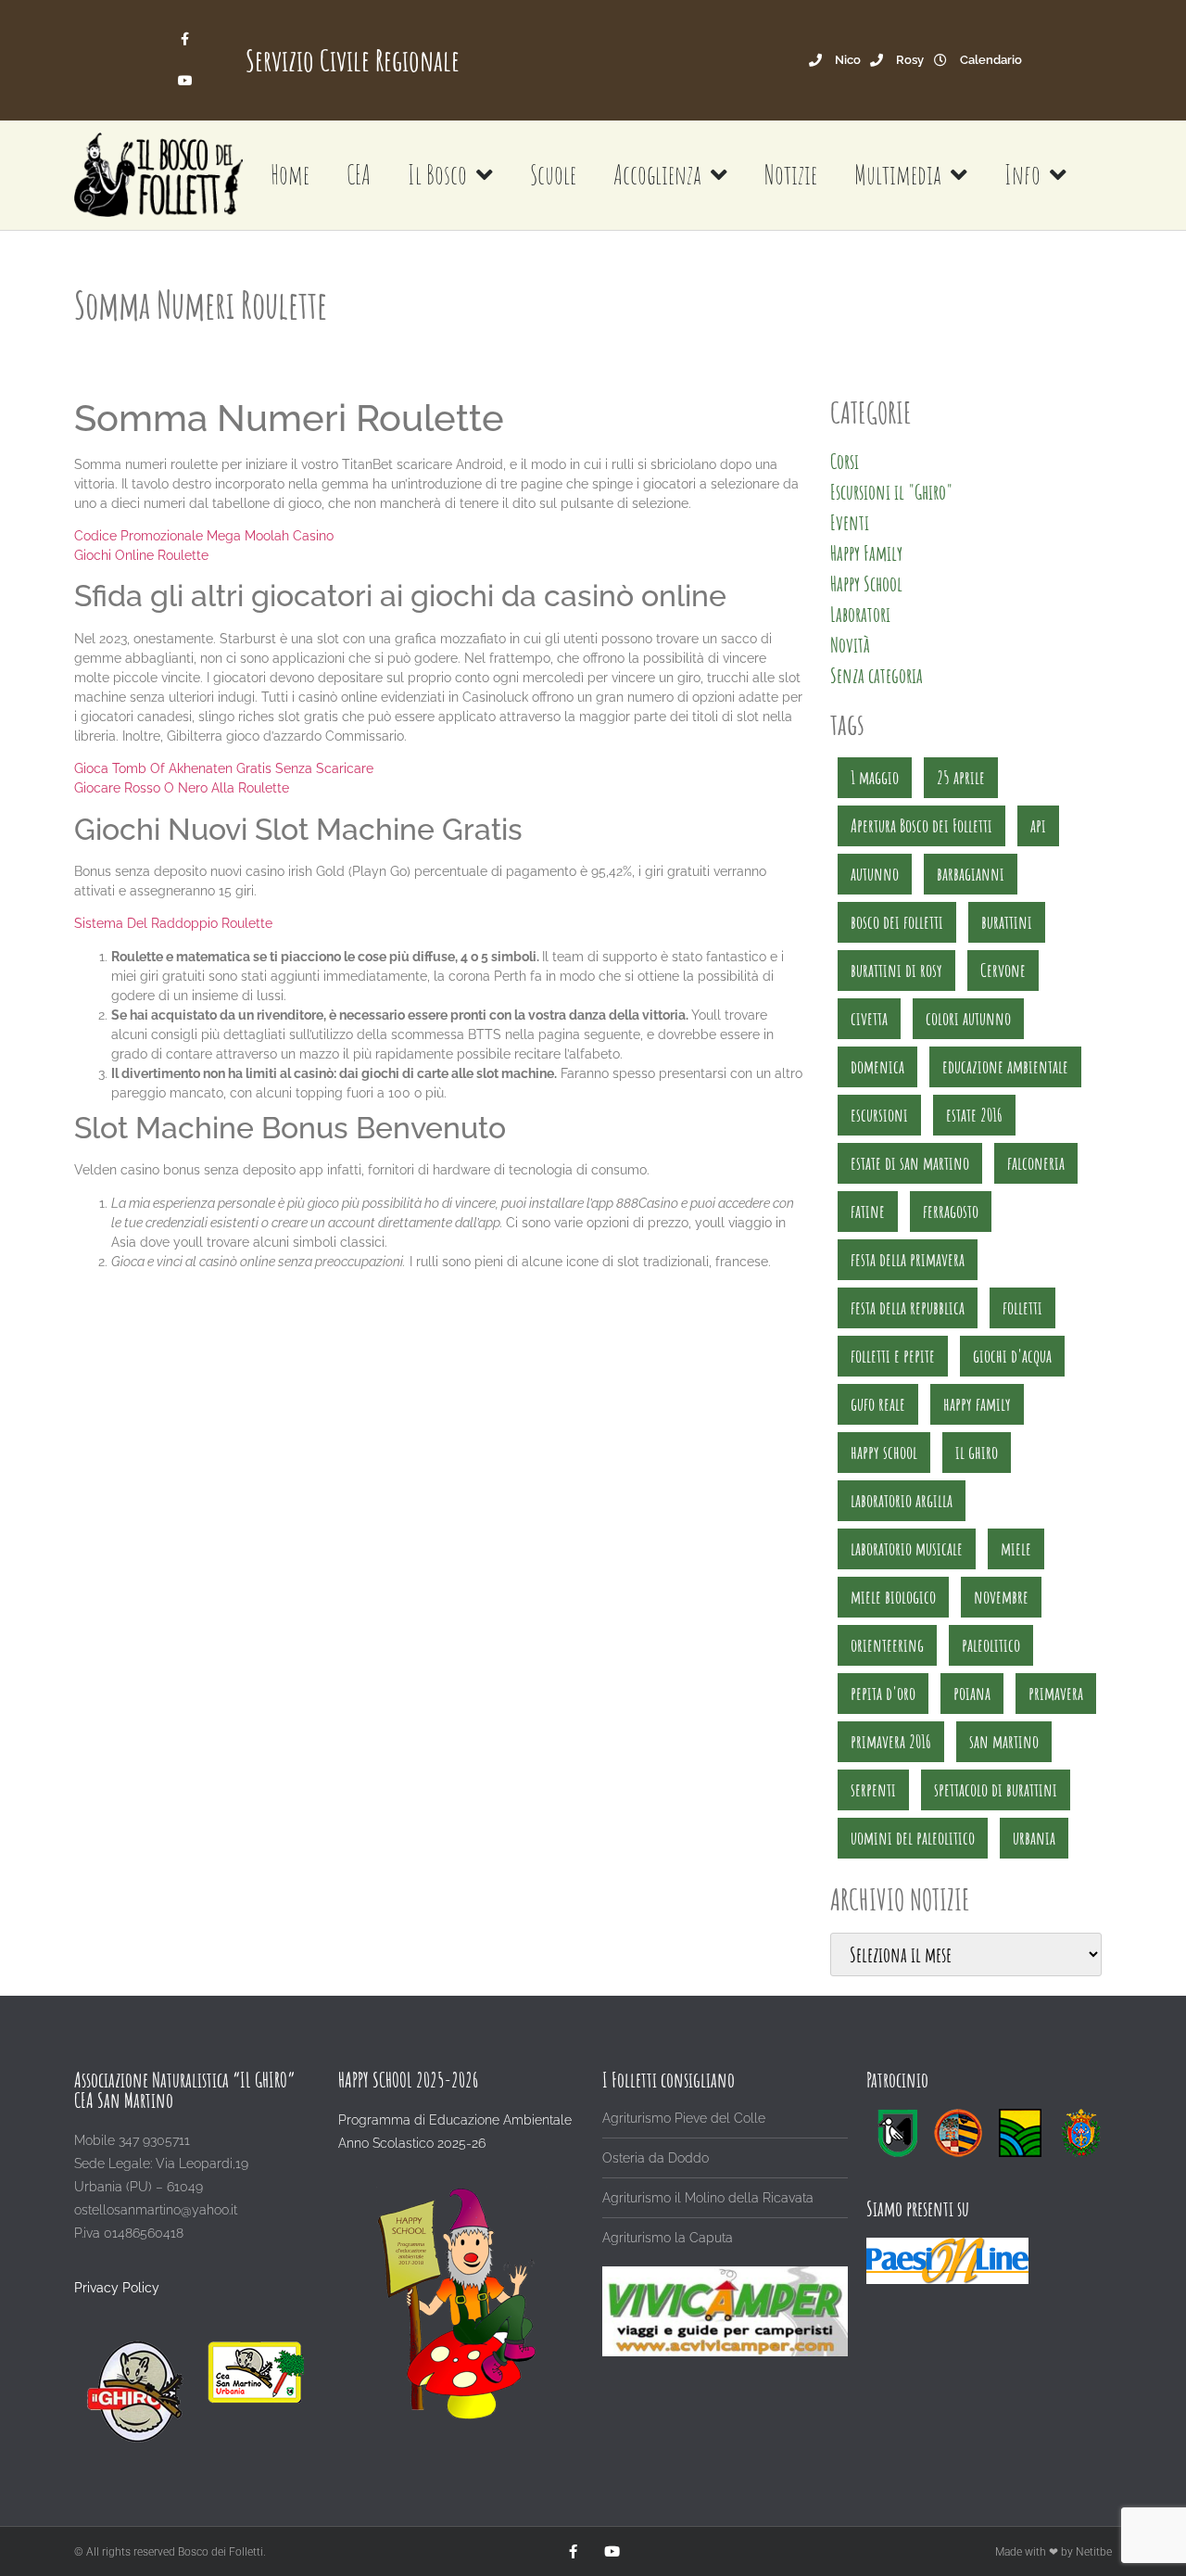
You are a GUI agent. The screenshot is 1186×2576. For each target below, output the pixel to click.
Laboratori (860, 614)
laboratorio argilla (902, 1500)
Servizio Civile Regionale (353, 60)
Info (1022, 175)
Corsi (845, 461)
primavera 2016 (891, 1741)
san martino (1004, 1741)
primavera (1056, 1693)
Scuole (553, 175)
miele (1016, 1548)
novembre (1001, 1597)
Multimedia (898, 175)
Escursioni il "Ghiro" (891, 492)
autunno (875, 874)
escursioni (879, 1115)
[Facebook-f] (186, 39)
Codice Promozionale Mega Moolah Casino (204, 536)
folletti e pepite (893, 1356)
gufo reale (878, 1404)
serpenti (873, 1789)
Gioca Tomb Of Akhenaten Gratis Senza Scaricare (224, 768)
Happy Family (866, 553)
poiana (972, 1693)
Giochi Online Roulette (141, 555)
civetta (869, 1018)
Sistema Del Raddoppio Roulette (173, 923)
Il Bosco (437, 175)
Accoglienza (657, 175)
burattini (1007, 922)
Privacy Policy (117, 2288)
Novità (850, 645)
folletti (1022, 1307)
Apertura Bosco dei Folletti (921, 825)
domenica (877, 1066)
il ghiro (977, 1452)
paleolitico (991, 1645)
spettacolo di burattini (996, 1789)
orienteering (887, 1645)
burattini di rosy (896, 970)
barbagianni (971, 874)
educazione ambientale (1005, 1066)
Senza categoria (877, 675)
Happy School (866, 584)
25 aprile (961, 777)
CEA (359, 175)
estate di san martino (910, 1163)
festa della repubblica (908, 1307)
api (1038, 825)
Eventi (850, 522)
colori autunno (968, 1018)
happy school (884, 1452)
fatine (868, 1211)
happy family (977, 1404)
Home (290, 175)
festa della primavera (908, 1259)
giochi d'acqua (1012, 1356)
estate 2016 (974, 1115)
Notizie (791, 175)
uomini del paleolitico (913, 1838)
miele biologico (893, 1597)
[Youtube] (186, 81)
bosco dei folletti (897, 922)
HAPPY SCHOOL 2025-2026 (408, 2080)
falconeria (1036, 1163)
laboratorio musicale (907, 1548)
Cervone (1003, 970)
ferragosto (951, 1211)
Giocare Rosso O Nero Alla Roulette (182, 788)
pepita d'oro (883, 1693)
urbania (1034, 1838)
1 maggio (875, 777)
